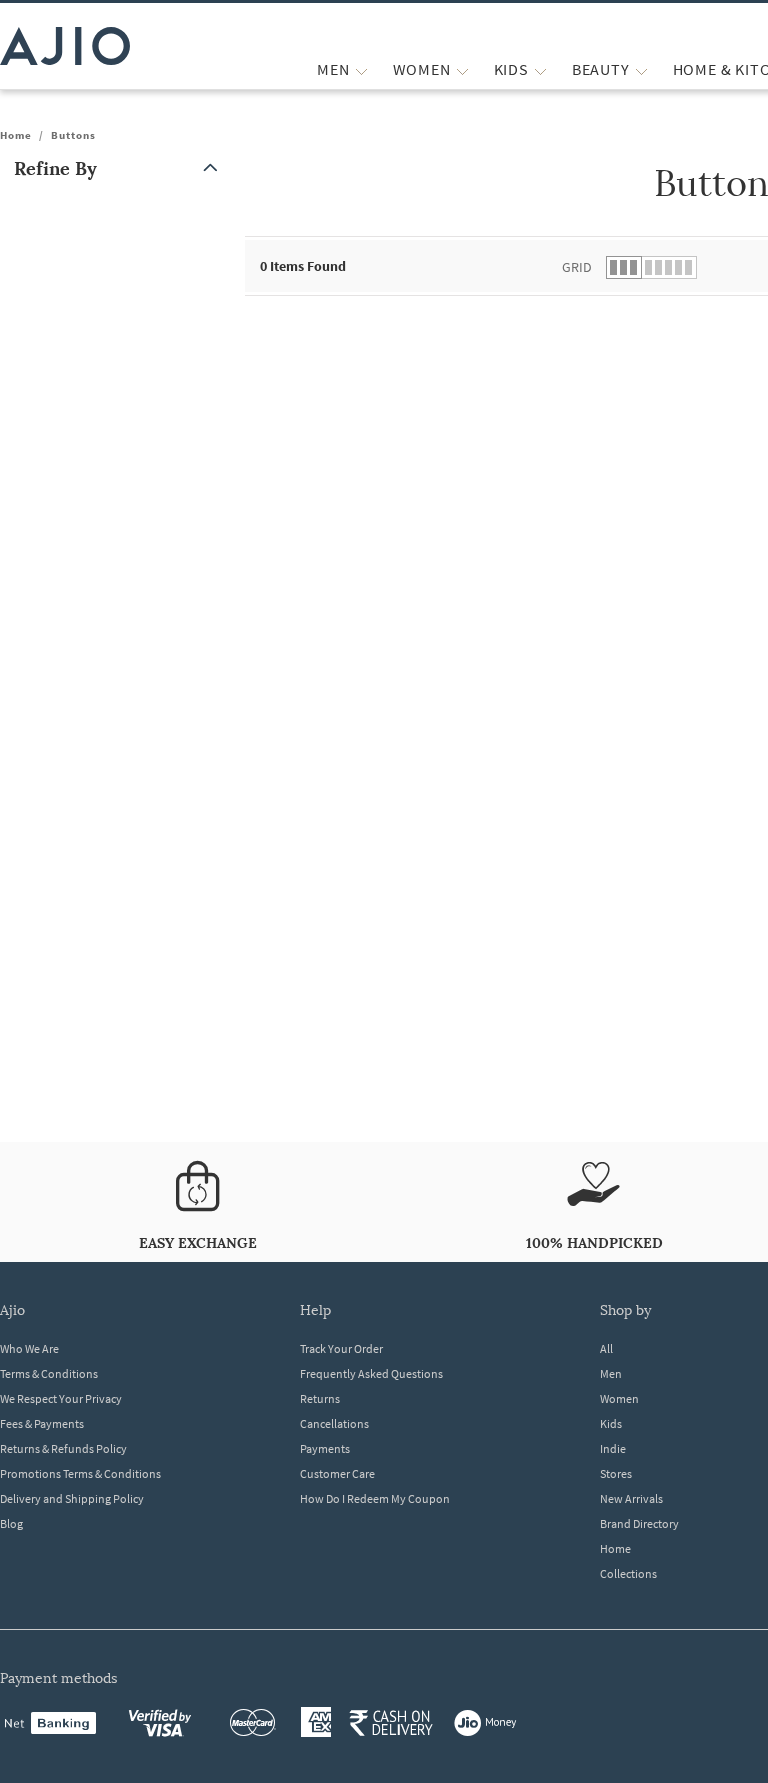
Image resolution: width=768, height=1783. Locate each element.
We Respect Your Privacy (61, 1398)
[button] (120, 168)
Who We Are (29, 1348)
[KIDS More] (540, 69)
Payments (325, 1448)
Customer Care (337, 1473)
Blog (11, 1523)
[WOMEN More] (462, 69)
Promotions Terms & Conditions (80, 1473)
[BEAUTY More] (641, 69)
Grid (577, 267)
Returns (320, 1398)
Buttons (73, 135)
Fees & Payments (42, 1423)
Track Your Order (341, 1348)
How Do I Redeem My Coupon (375, 1498)
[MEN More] (361, 69)
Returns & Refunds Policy (63, 1448)
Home (16, 135)
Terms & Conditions (49, 1373)
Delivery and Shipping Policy (72, 1498)
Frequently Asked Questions (371, 1373)
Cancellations (334, 1423)
